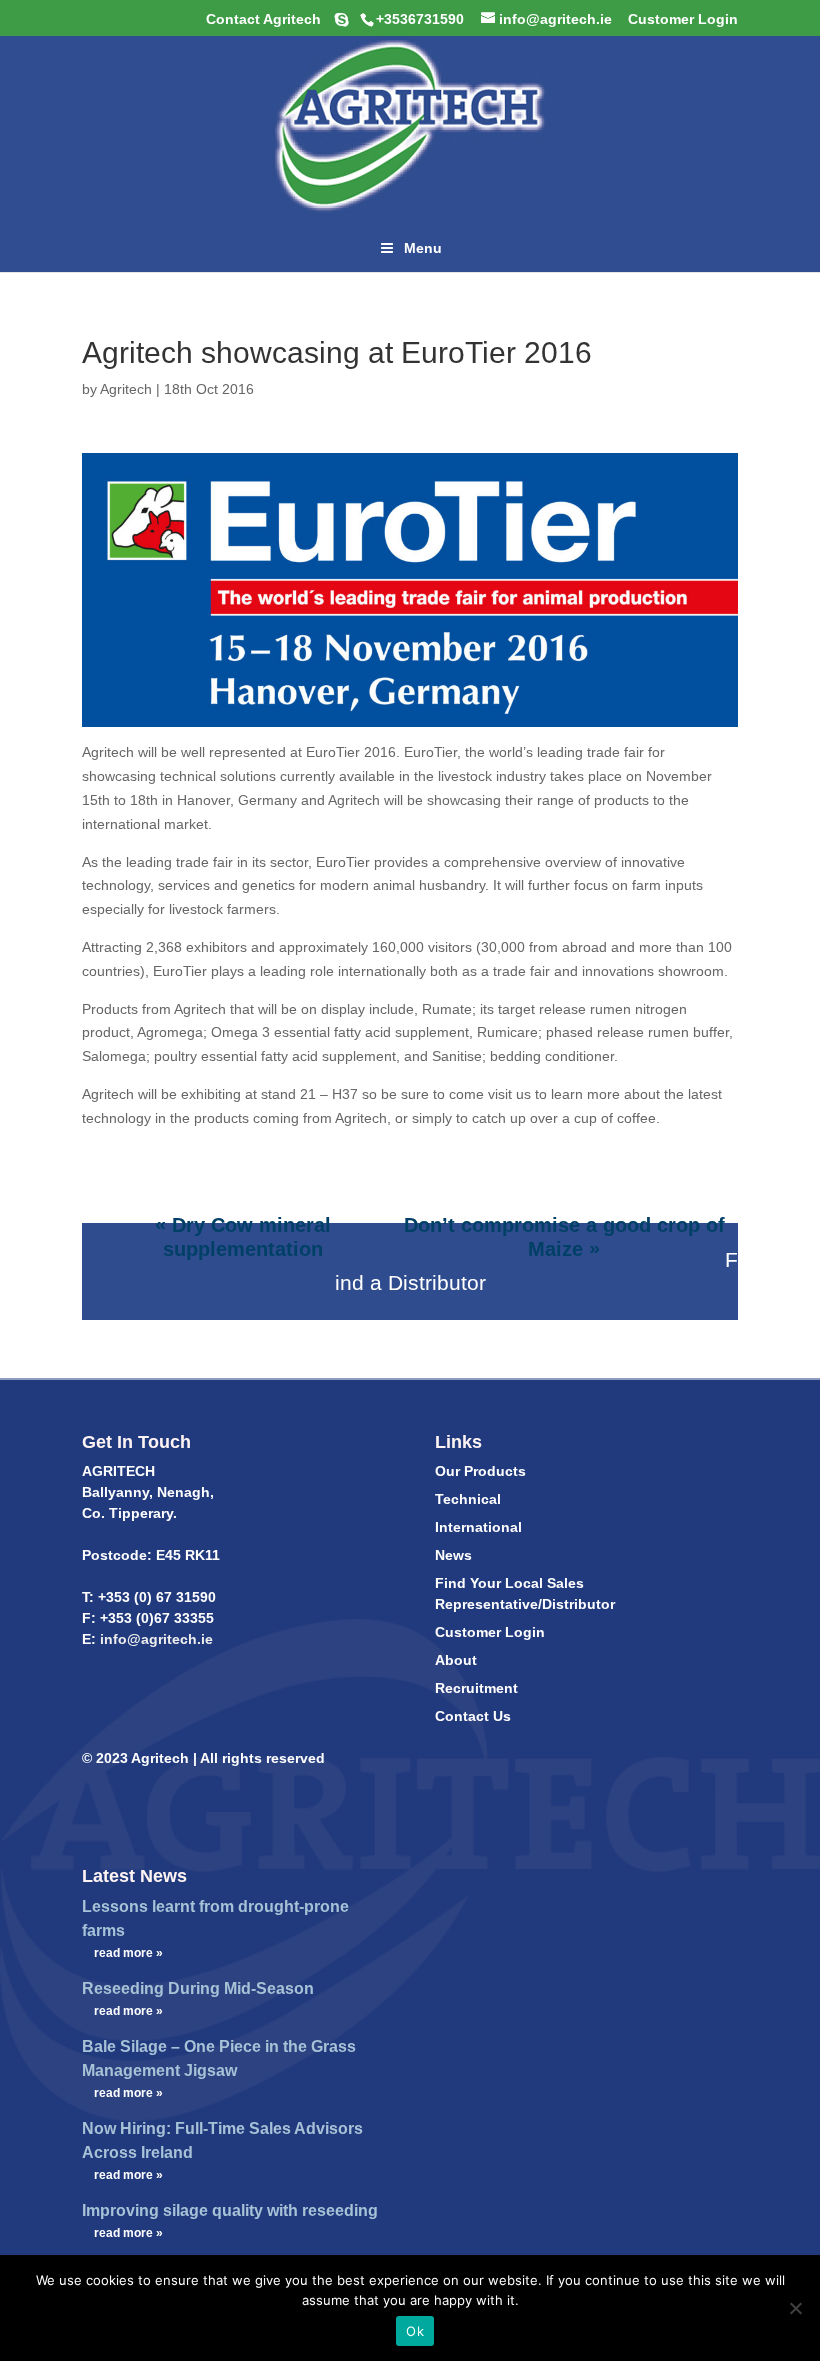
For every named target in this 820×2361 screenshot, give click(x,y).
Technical (468, 1499)
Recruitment (476, 1688)
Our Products (480, 1471)
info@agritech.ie (154, 1639)
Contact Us (473, 1716)
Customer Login (490, 1632)
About (456, 1660)
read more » (128, 1953)
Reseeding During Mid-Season (198, 1988)
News (453, 1555)
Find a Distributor (536, 1271)
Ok (415, 2331)
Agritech (126, 389)
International (478, 1527)
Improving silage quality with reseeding (230, 2210)
